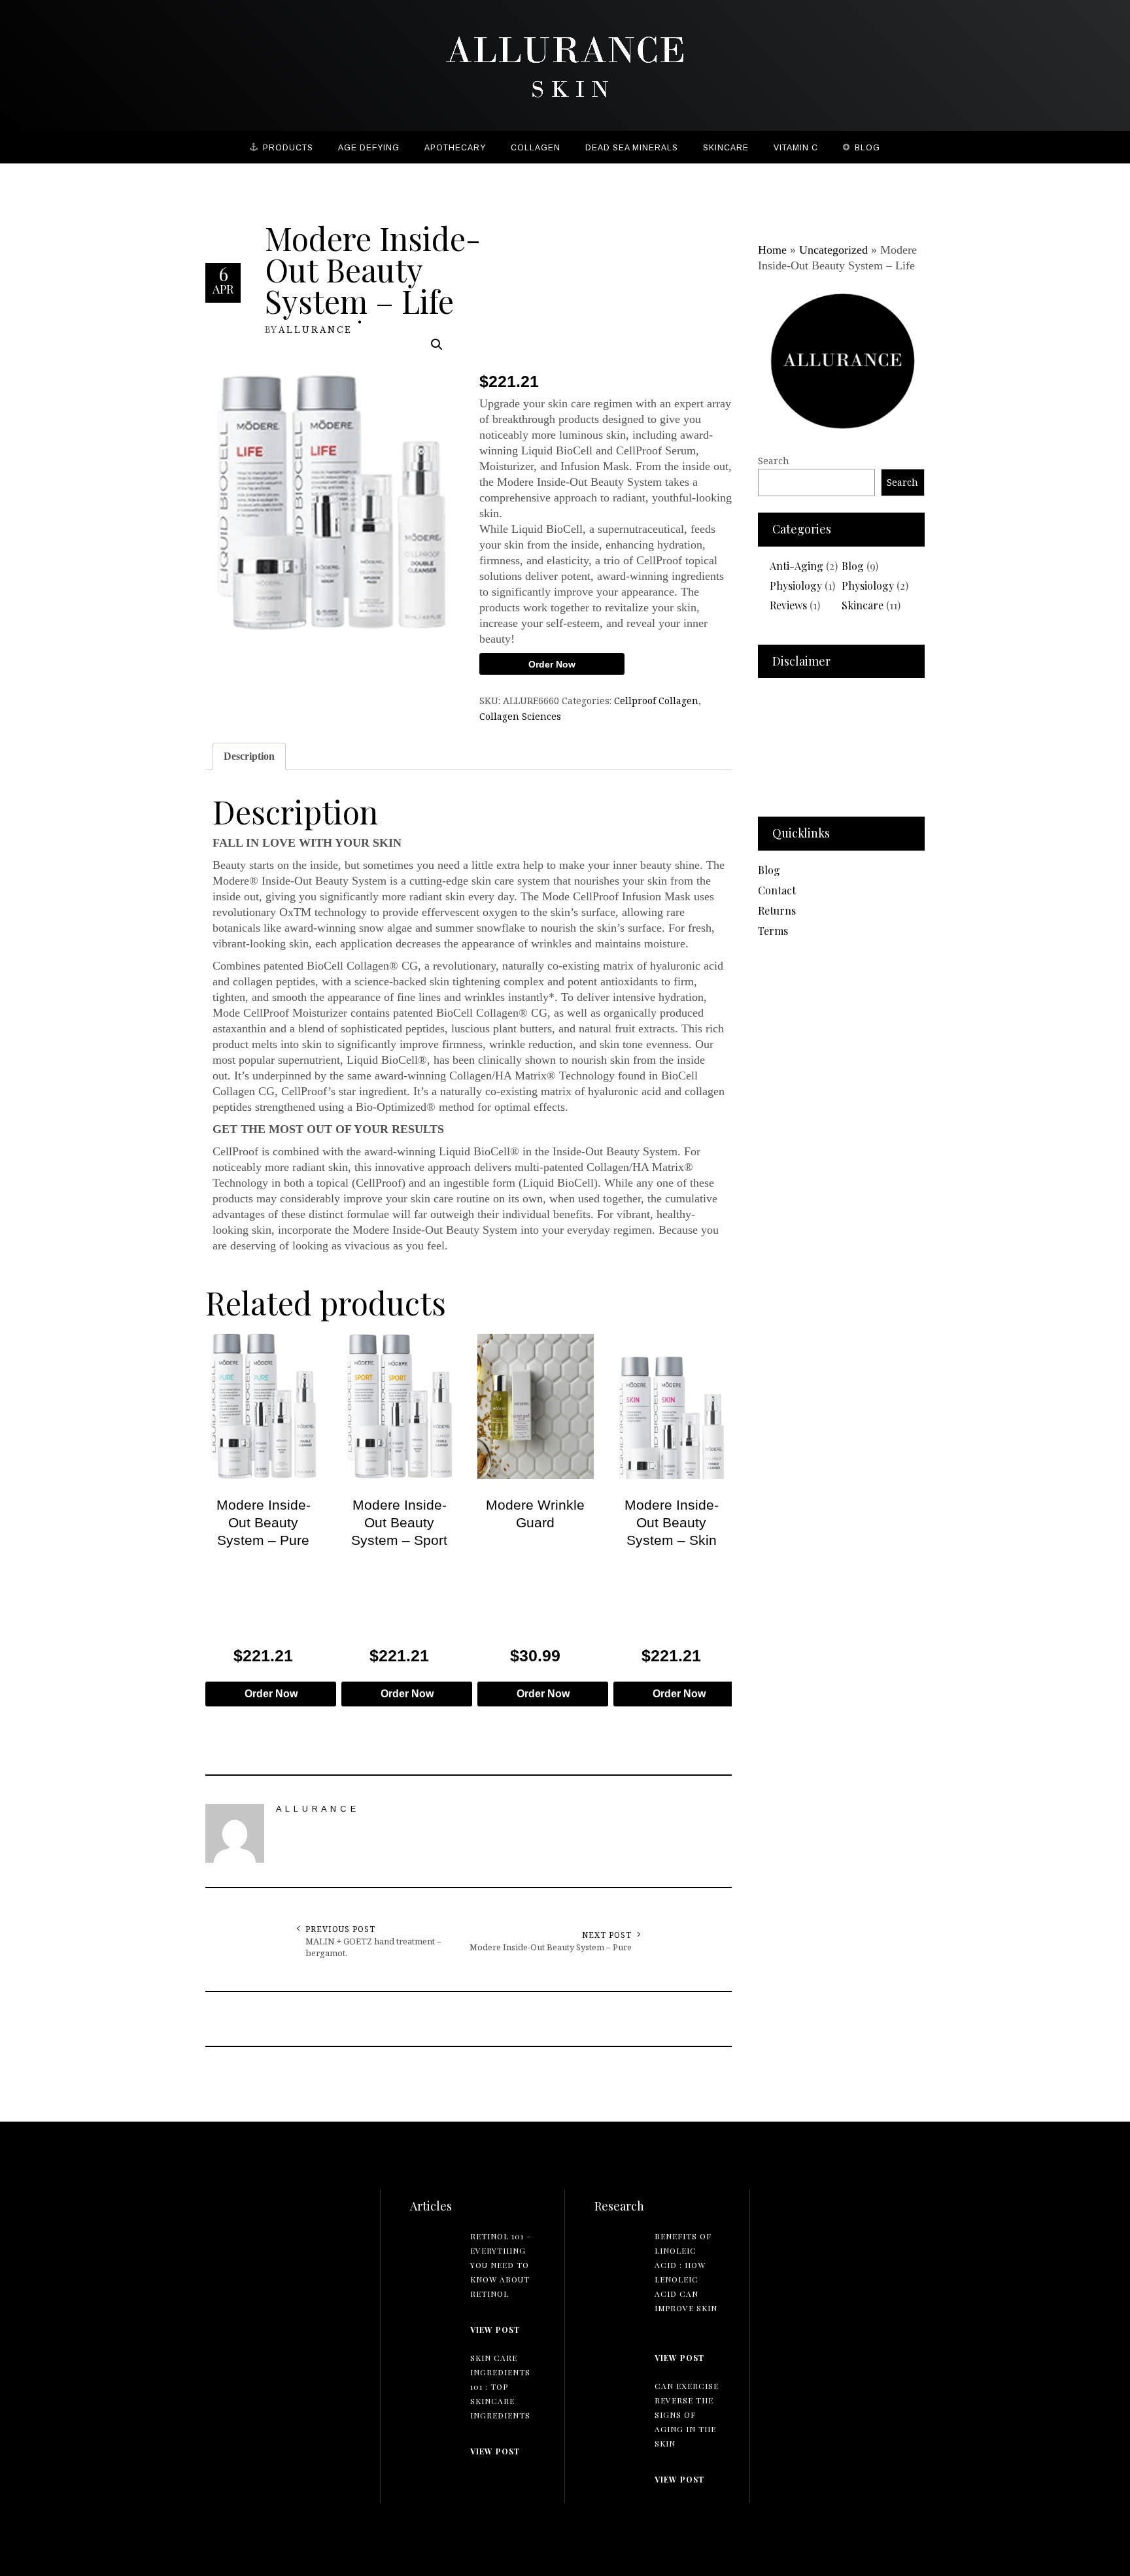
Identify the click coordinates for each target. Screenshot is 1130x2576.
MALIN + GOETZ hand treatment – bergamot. (373, 1947)
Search (774, 461)
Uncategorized (833, 250)
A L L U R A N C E (315, 329)
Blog (853, 566)
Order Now (552, 664)
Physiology (796, 585)
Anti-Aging (796, 566)
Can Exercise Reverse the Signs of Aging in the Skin (687, 2415)
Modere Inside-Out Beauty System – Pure (551, 1947)
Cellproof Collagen (656, 701)
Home (772, 250)
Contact (777, 890)
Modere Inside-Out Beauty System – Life (373, 269)
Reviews (788, 605)
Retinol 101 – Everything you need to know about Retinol (501, 2265)
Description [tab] (249, 756)
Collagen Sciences (520, 716)
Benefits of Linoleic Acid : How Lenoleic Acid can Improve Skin (686, 2272)
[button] (437, 345)
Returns (777, 910)
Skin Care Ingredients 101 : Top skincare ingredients (500, 2386)
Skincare (863, 605)
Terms (773, 931)
